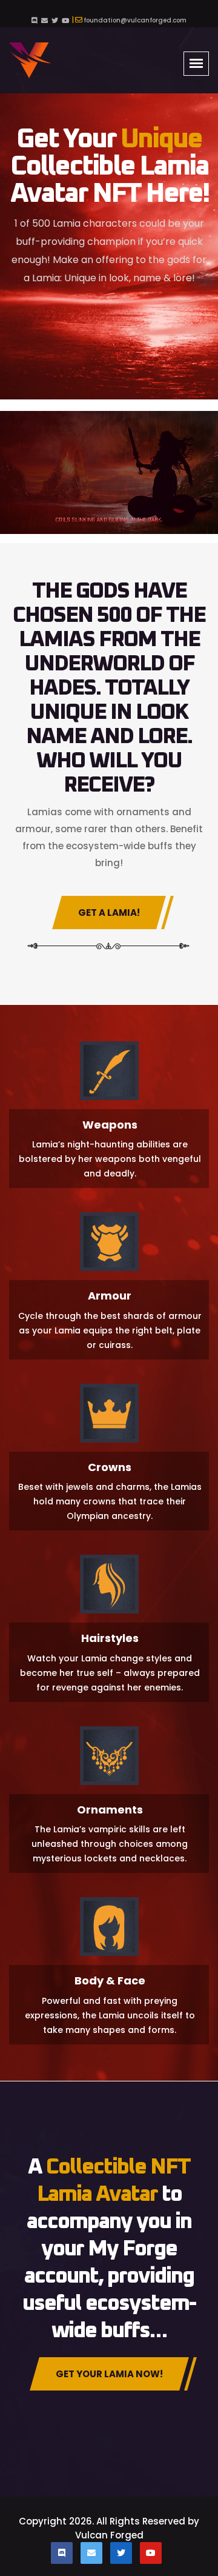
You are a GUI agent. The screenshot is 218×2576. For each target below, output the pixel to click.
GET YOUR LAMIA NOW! (109, 2374)
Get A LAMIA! (109, 913)
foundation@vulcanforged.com (135, 20)
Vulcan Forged (109, 2535)
